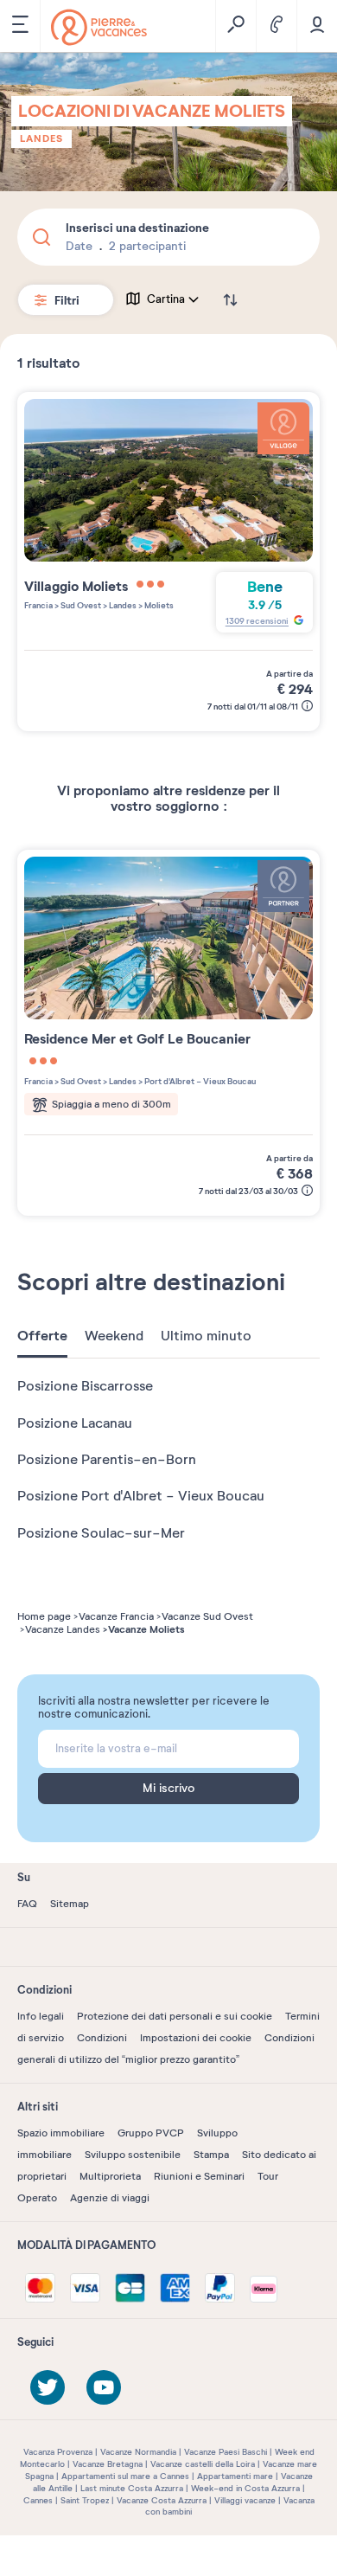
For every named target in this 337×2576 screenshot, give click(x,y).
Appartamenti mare (235, 2476)
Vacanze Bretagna (108, 2464)
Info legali (41, 2016)
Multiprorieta (110, 2176)
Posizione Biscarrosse (85, 1386)
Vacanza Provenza (58, 2452)
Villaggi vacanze (245, 2500)
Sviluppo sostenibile (133, 2155)
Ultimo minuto (206, 1336)
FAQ (27, 1904)
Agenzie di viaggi (110, 2198)
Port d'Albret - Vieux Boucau (199, 1081)
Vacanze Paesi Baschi (226, 2452)
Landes (41, 138)
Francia (38, 605)
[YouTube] (104, 2387)
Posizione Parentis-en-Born (107, 1460)
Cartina (166, 299)
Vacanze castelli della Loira (203, 2464)
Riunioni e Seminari (199, 2176)
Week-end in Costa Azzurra (245, 2488)
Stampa (211, 2155)
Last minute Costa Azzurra (132, 2488)
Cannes (38, 2500)
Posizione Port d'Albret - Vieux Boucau (141, 1496)
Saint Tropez (85, 2500)
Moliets (158, 605)
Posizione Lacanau (75, 1423)
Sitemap (70, 1904)
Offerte (42, 1336)
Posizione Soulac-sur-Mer (101, 1533)
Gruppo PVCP (151, 2133)
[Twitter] (48, 2387)
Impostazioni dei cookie (196, 2038)
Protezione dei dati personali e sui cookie (175, 2016)
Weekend (114, 1336)
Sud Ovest (80, 605)
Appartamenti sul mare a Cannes (125, 2476)
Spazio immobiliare (61, 2133)
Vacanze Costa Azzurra (162, 2500)
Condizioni (102, 2038)
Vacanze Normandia (138, 2452)
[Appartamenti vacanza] (99, 27)
